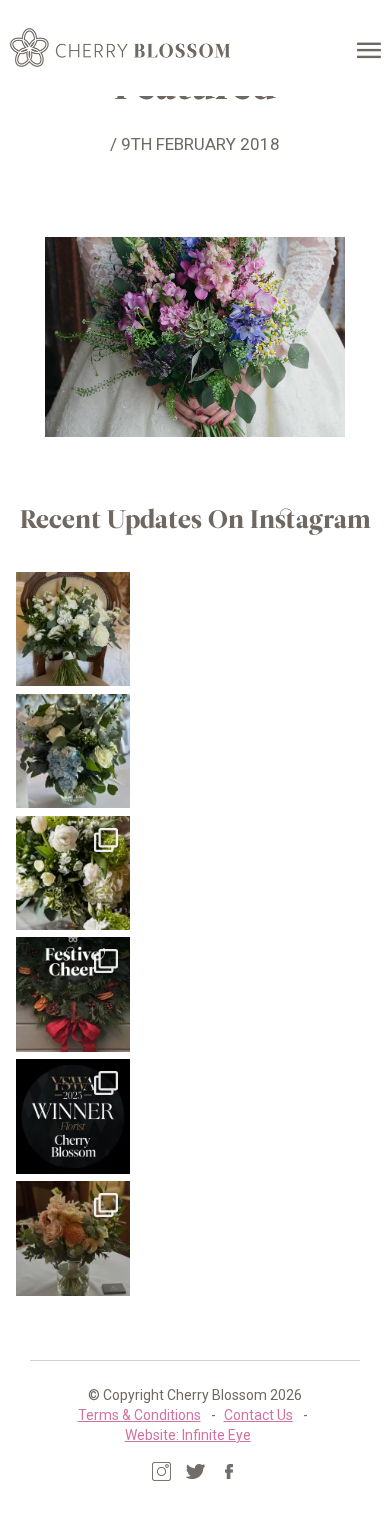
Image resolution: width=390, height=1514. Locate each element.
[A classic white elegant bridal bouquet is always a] (73, 629)
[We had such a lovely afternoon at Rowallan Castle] (73, 1238)
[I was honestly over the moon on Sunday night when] (73, 1116)
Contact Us (258, 1415)
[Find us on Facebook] (229, 1471)
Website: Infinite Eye (188, 1435)
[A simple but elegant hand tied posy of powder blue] (73, 751)
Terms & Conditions (139, 1415)
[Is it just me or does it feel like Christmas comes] (73, 994)
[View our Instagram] (161, 1471)
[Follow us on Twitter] (195, 1471)
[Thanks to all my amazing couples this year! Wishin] (73, 873)
